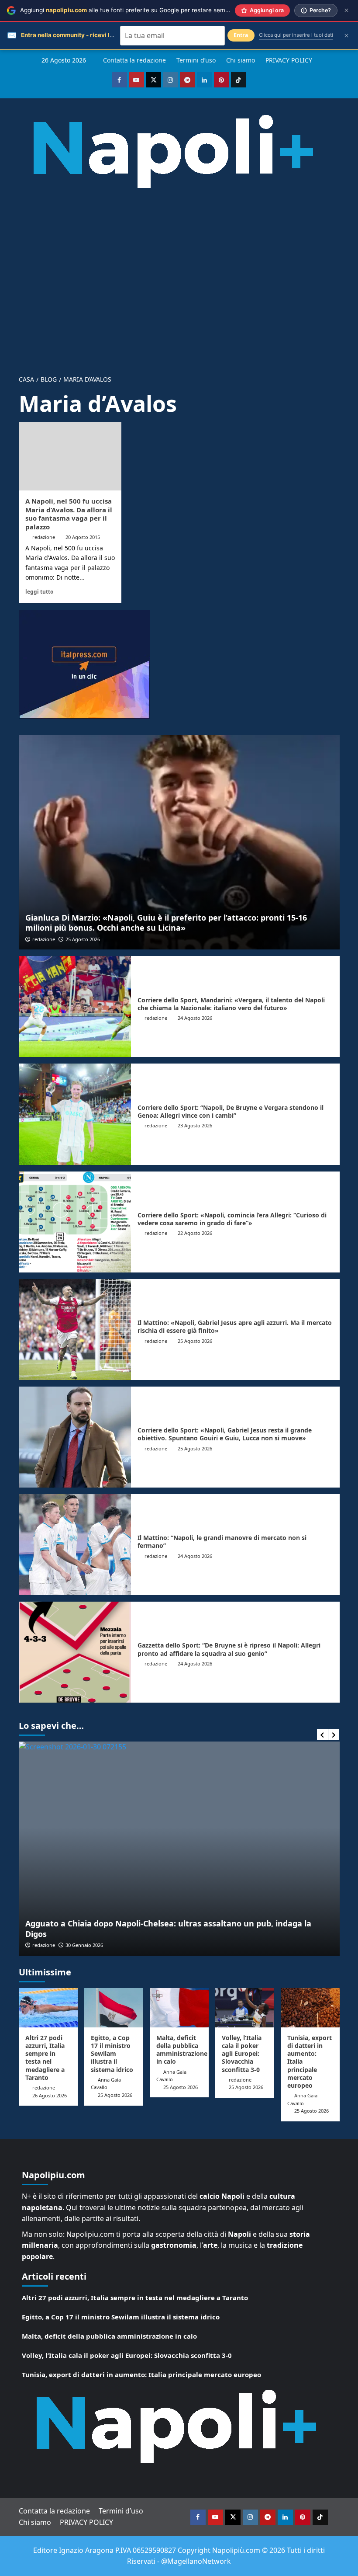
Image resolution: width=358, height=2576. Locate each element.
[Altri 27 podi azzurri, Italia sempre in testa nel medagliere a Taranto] (48, 2008)
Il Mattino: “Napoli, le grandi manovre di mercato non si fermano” (222, 1542)
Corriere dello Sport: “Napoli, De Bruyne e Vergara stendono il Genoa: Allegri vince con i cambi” (231, 1111)
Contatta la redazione (134, 60)
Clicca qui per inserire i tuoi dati (296, 35)
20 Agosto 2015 (83, 537)
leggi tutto (39, 591)
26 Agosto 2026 (50, 2095)
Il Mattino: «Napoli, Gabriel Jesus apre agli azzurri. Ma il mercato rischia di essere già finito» (235, 1326)
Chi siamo (241, 60)
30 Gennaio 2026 (84, 1945)
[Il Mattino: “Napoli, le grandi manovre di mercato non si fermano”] (75, 1545)
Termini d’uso (196, 60)
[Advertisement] (179, 275)
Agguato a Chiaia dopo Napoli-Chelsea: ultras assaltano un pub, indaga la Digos (168, 1928)
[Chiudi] (346, 10)
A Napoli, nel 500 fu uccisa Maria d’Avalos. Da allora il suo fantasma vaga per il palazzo (69, 514)
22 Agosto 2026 (195, 1233)
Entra (241, 35)
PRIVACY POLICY (289, 60)
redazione (44, 537)
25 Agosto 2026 (83, 939)
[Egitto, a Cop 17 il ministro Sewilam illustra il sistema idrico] (114, 2008)
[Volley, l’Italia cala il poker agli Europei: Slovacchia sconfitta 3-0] (245, 2008)
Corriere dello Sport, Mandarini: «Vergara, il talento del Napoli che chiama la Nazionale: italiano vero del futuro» (231, 1004)
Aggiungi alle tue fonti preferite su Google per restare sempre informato (142, 10)
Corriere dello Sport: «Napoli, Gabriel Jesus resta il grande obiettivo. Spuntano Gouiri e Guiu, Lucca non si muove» (225, 1434)
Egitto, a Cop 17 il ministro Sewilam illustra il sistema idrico (112, 2054)
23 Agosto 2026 (195, 1125)
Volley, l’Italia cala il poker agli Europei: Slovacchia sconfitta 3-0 (242, 2054)
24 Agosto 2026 (195, 1018)
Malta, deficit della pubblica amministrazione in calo (182, 2050)
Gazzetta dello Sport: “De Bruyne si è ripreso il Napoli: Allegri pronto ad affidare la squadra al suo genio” (229, 1649)
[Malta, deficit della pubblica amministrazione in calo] (179, 2008)
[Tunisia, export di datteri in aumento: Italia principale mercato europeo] (310, 2008)
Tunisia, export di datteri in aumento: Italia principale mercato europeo (141, 2374)
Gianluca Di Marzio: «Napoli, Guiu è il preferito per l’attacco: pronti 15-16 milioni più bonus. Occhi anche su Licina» (166, 923)
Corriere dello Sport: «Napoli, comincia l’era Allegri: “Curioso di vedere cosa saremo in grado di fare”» (232, 1219)
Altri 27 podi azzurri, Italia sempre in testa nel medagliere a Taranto (45, 2058)
